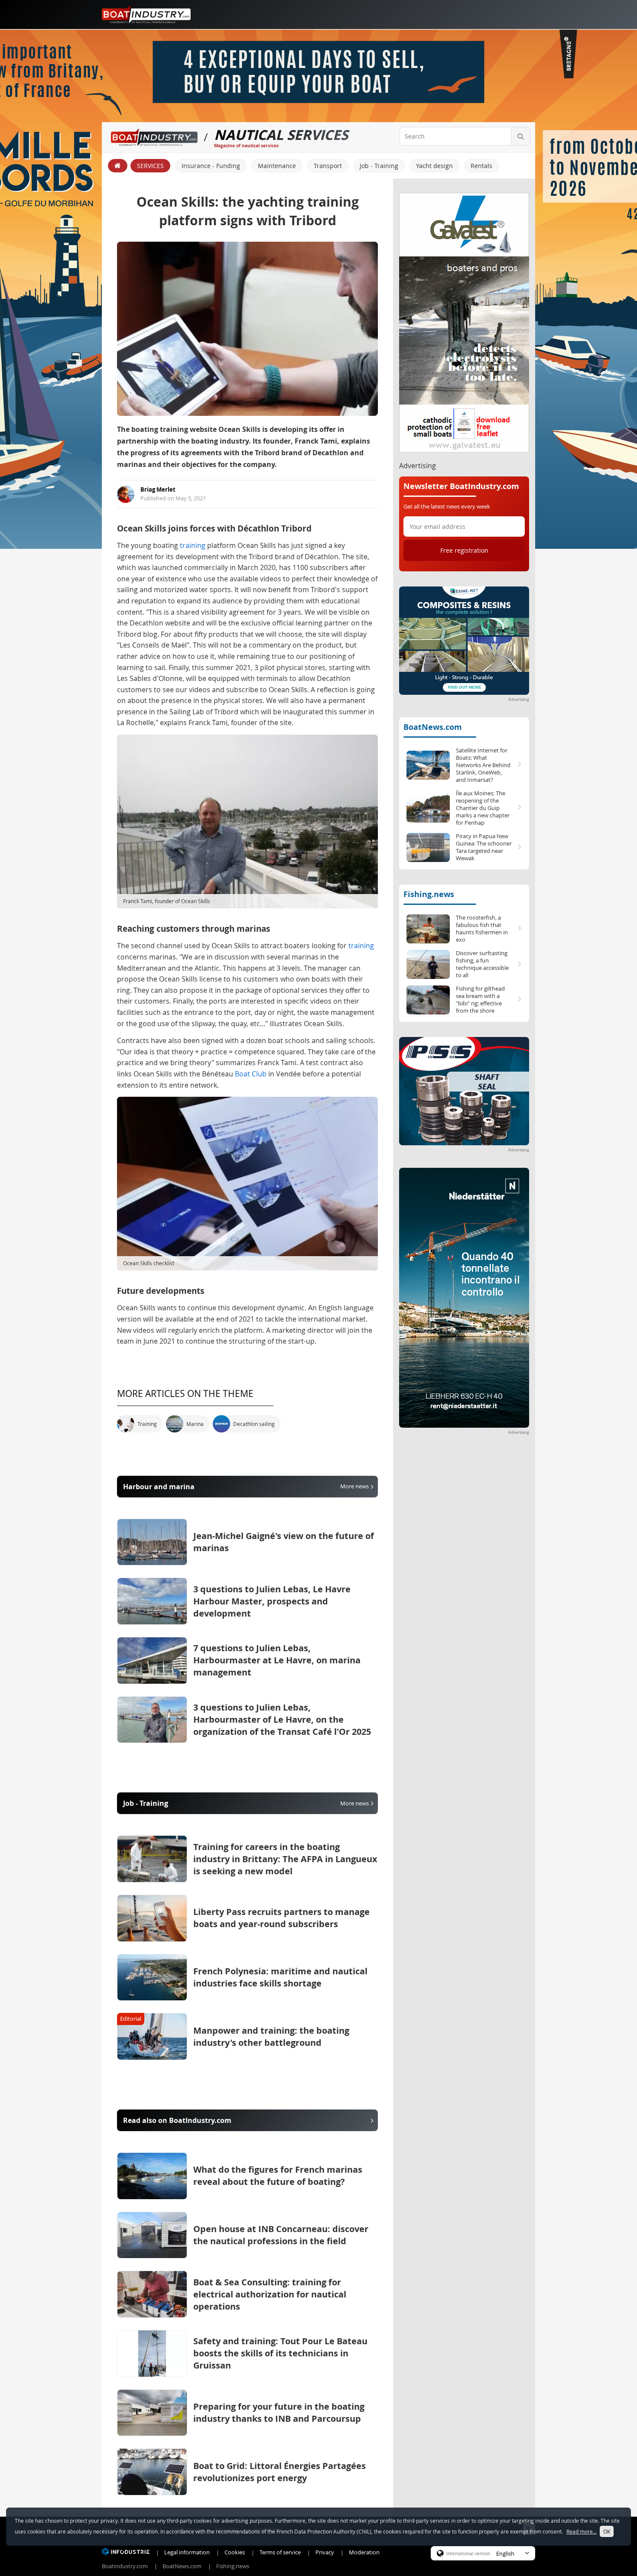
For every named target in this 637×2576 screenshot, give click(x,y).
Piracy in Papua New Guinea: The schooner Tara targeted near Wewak (484, 847)
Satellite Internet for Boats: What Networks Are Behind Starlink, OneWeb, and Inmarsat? (483, 765)
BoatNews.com (433, 727)
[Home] (118, 166)
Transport (328, 166)
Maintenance (277, 166)
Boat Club (251, 1074)
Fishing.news (429, 894)
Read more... (582, 2531)
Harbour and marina (246, 1487)
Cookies (235, 2552)
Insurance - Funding (211, 166)
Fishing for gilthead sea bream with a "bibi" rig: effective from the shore (480, 1000)
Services (150, 166)
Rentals (481, 166)
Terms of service (280, 2552)
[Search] (520, 136)
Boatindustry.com (125, 2566)
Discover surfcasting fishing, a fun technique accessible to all (482, 964)
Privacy (325, 2552)
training (193, 545)
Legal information (187, 2552)
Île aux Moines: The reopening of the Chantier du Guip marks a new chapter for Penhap (483, 808)
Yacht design (434, 166)
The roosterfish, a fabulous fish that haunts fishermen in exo (482, 929)
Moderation (364, 2552)
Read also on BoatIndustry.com (177, 2120)
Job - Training (379, 166)
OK (607, 2531)
